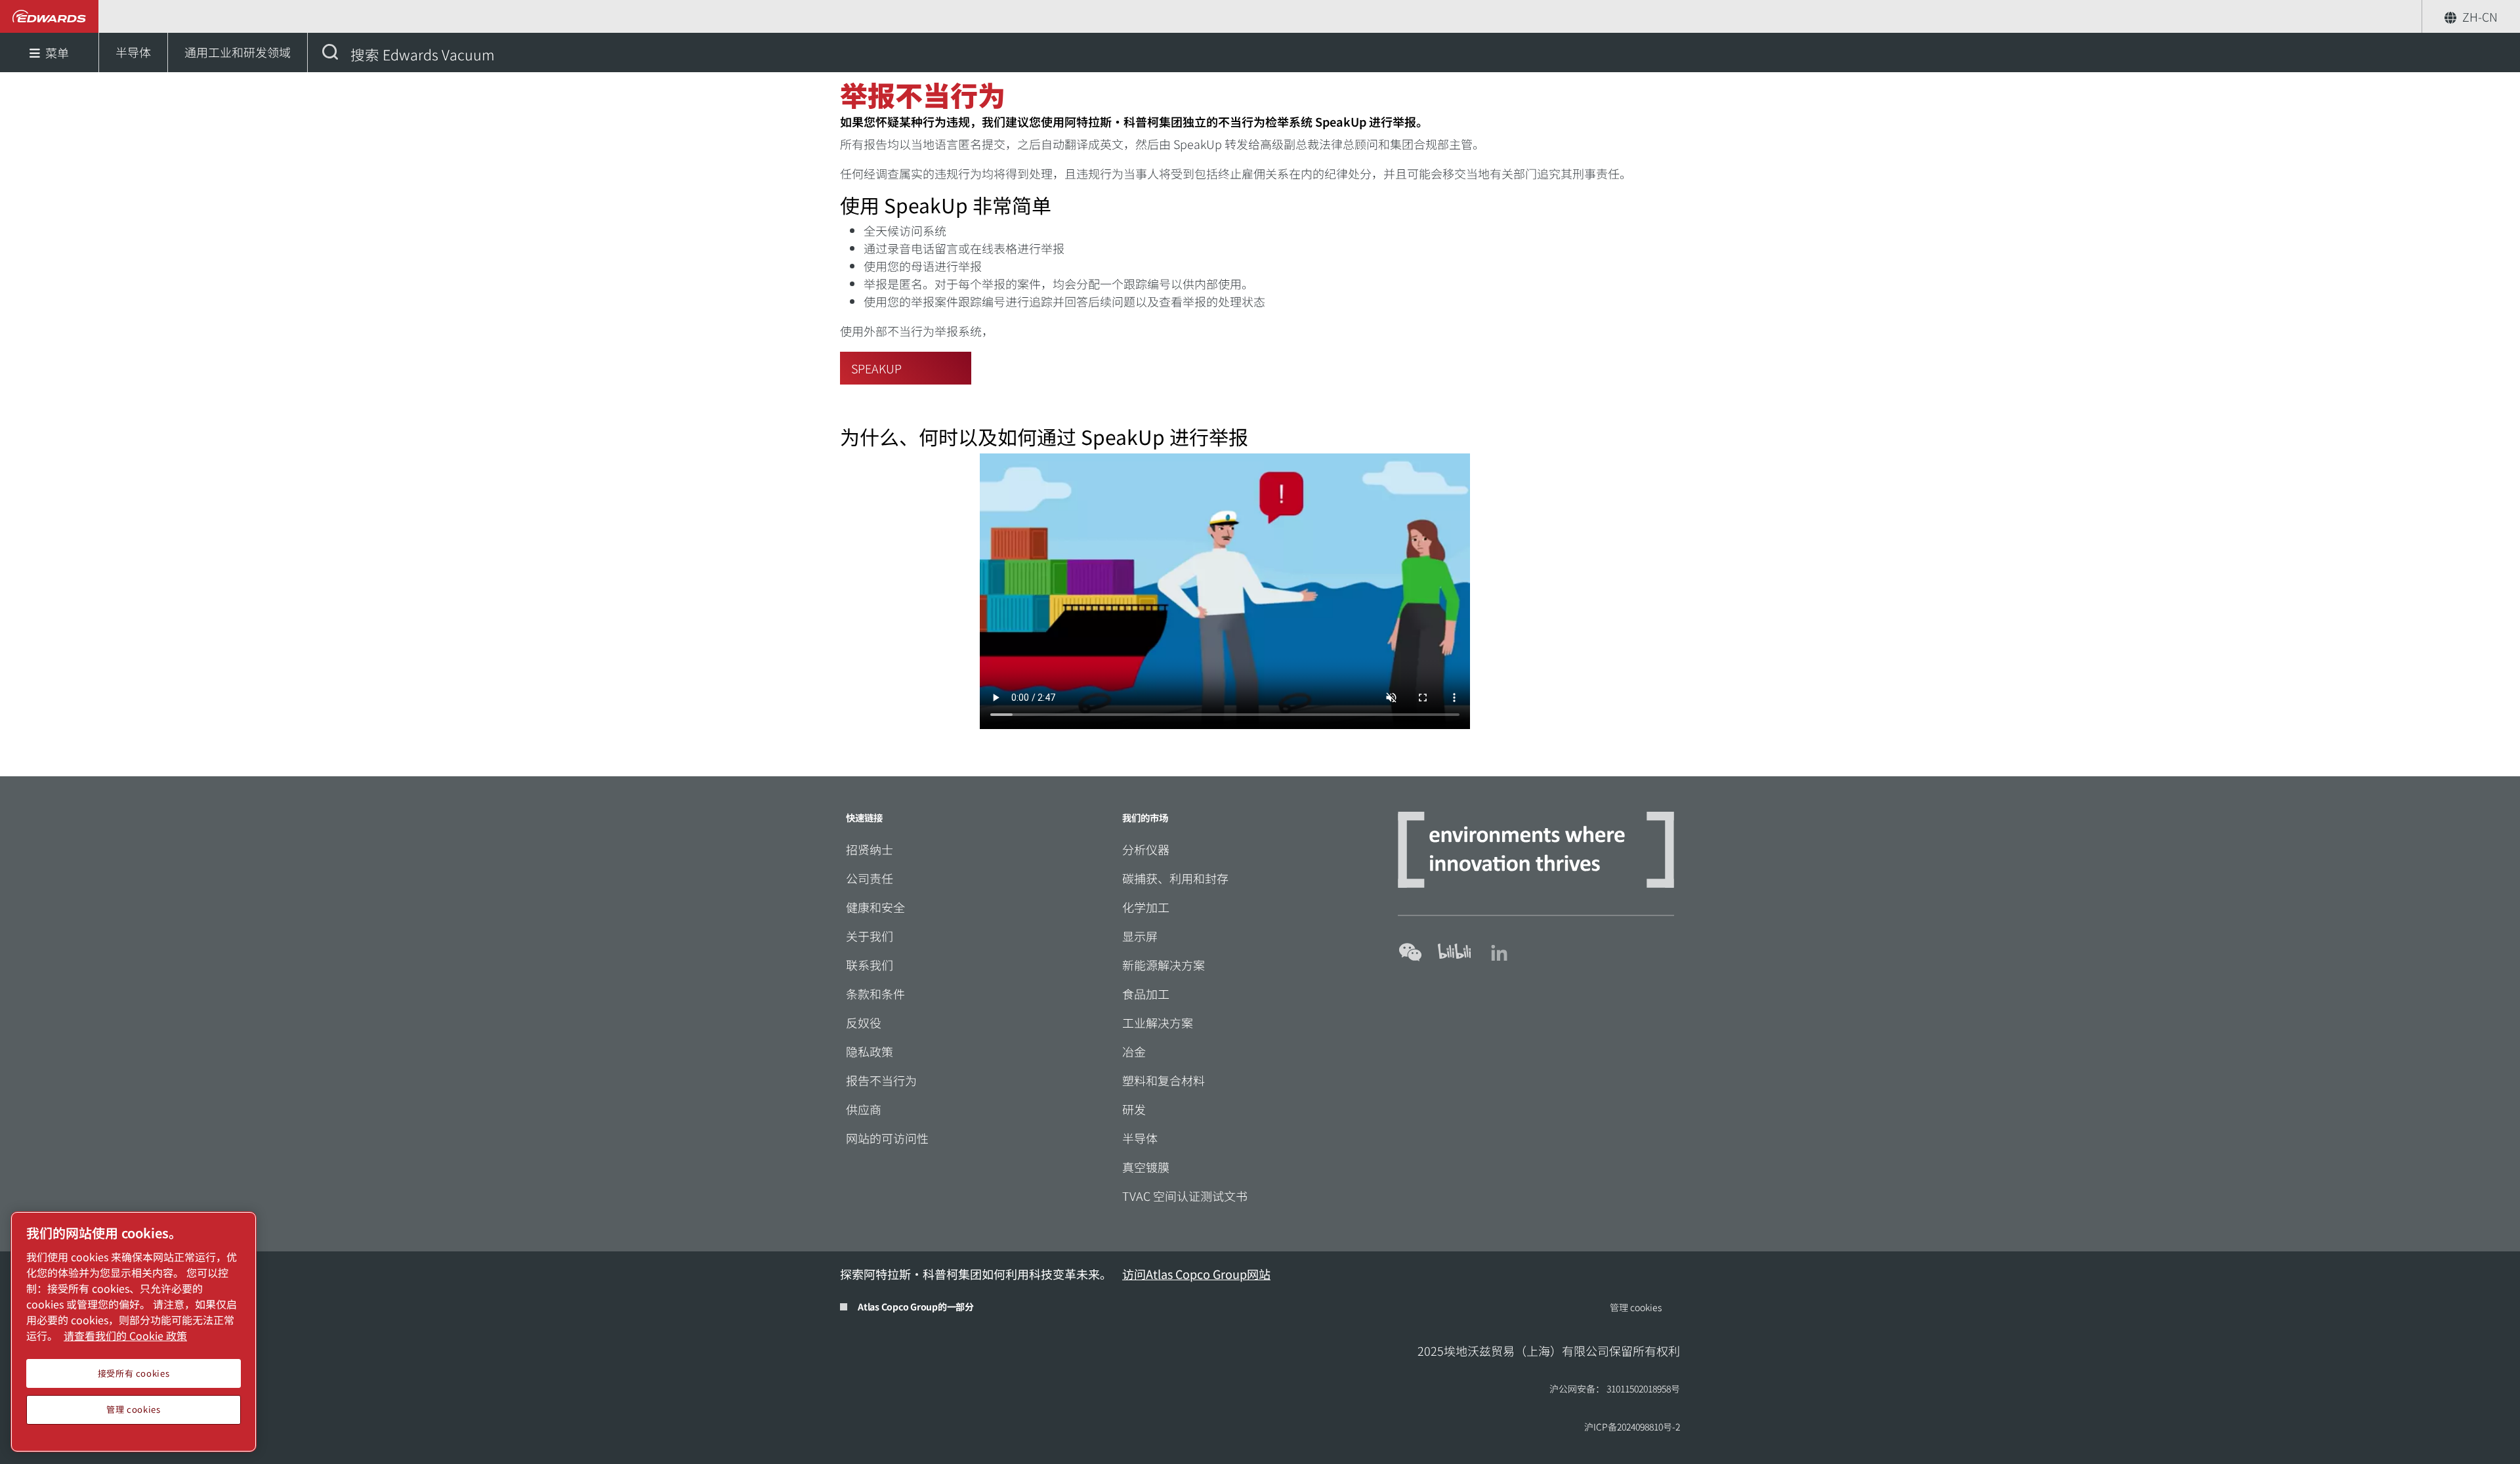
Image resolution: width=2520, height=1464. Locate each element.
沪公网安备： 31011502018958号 (1615, 1389)
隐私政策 (870, 1051)
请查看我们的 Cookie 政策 (125, 1335)
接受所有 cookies (134, 1373)
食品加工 (1146, 993)
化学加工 (1146, 907)
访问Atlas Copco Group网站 (1196, 1274)
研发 (1134, 1109)
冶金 (1134, 1051)
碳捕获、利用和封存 (1175, 878)
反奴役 (864, 1022)
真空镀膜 (1146, 1167)
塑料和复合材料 (1164, 1080)
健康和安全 (875, 907)
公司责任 (870, 878)
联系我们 (870, 965)
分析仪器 (1146, 849)
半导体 (1140, 1138)
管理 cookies (1636, 1307)
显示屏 (1140, 936)
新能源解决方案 (1164, 965)
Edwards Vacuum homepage (50, 16)
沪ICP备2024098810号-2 (1632, 1427)
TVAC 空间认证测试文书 (1185, 1196)
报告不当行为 (881, 1080)
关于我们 (870, 936)
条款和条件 (875, 993)
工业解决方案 (1158, 1022)
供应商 (864, 1109)
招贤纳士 (870, 849)
